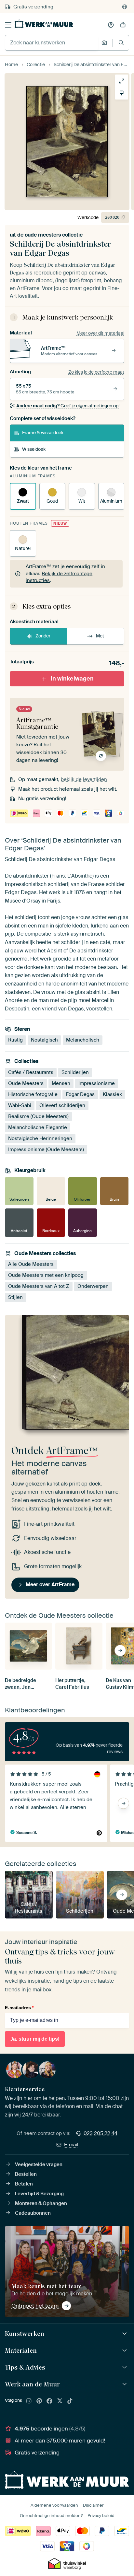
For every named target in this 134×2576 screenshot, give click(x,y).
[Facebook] (49, 2401)
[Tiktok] (70, 2401)
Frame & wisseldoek (43, 433)
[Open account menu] (111, 25)
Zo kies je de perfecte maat (96, 372)
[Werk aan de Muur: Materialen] (125, 2351)
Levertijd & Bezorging (39, 2194)
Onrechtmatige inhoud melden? (51, 2516)
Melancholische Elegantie (38, 1127)
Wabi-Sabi (20, 1105)
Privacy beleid (101, 2516)
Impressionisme (97, 1083)
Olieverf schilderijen (62, 1105)
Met (100, 636)
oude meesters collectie (54, 235)
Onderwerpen (93, 1286)
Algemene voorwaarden (54, 2505)
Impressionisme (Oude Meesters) (46, 1149)
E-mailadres (19, 2008)
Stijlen (15, 1297)
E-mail (71, 2145)
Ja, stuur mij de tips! (35, 2039)
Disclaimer (93, 2505)
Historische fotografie (33, 1094)
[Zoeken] (121, 43)
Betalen (24, 2184)
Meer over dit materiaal (100, 333)
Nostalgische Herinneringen (40, 1138)
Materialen (21, 2350)
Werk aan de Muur (32, 2384)
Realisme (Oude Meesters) (38, 1116)
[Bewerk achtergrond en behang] (122, 93)
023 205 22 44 (100, 2133)
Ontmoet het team (35, 2306)
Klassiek (112, 1094)
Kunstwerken (25, 2334)
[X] (60, 2401)
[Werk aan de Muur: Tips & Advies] (125, 2367)
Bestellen (26, 2174)
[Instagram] (29, 2401)
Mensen (61, 1083)
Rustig (15, 1040)
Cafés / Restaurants (31, 1072)
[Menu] (8, 25)
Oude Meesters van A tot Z (39, 1286)
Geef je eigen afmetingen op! (68, 406)
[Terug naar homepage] (44, 24)
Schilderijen (75, 1072)
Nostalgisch (44, 1040)
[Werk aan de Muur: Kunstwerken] (125, 2334)
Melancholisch (83, 1040)
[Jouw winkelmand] (123, 25)
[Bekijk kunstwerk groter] (122, 81)
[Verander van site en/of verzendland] (125, 7)
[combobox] (52, 43)
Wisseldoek (34, 449)
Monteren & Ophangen (41, 2203)
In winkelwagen (72, 679)
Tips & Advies (25, 2367)
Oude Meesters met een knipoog (46, 1275)
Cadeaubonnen (33, 2213)
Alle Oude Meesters (31, 1264)
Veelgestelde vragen (39, 2164)
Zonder (43, 636)
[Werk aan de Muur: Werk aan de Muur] (125, 2384)
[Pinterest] (39, 2401)
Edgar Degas (80, 1094)
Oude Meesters (26, 1083)
